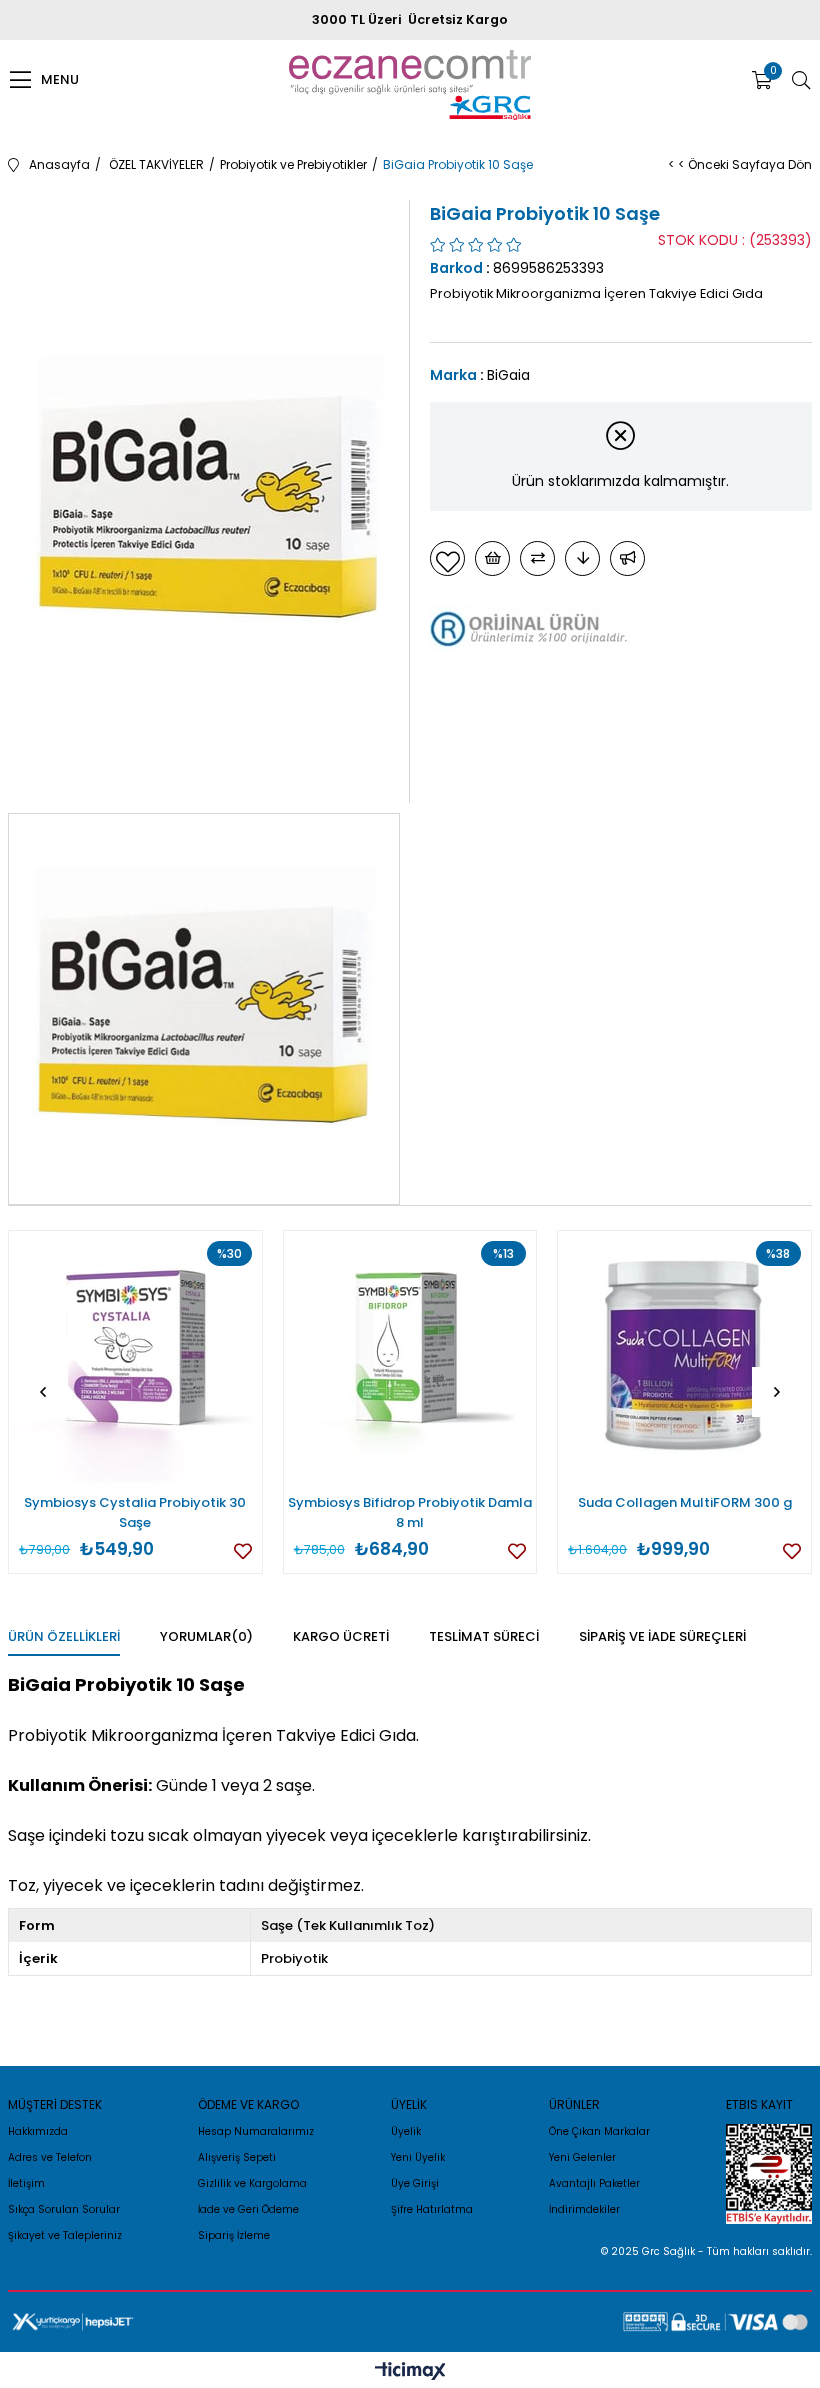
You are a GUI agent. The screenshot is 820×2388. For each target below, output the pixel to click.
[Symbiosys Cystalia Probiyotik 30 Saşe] (135, 1357)
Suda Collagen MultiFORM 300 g (685, 1502)
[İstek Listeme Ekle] (492, 558)
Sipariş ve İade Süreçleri (662, 1636)
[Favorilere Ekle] (447, 558)
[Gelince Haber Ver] (627, 558)
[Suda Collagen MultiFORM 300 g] (684, 1357)
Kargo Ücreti (341, 1636)
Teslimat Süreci (484, 1636)
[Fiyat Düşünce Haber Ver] (582, 558)
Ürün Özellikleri (64, 1636)
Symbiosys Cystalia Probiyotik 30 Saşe (135, 1512)
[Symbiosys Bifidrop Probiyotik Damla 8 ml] (410, 1357)
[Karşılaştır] (537, 558)
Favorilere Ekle (243, 1551)
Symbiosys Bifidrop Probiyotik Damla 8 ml (410, 1512)
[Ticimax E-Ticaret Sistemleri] (410, 2372)
